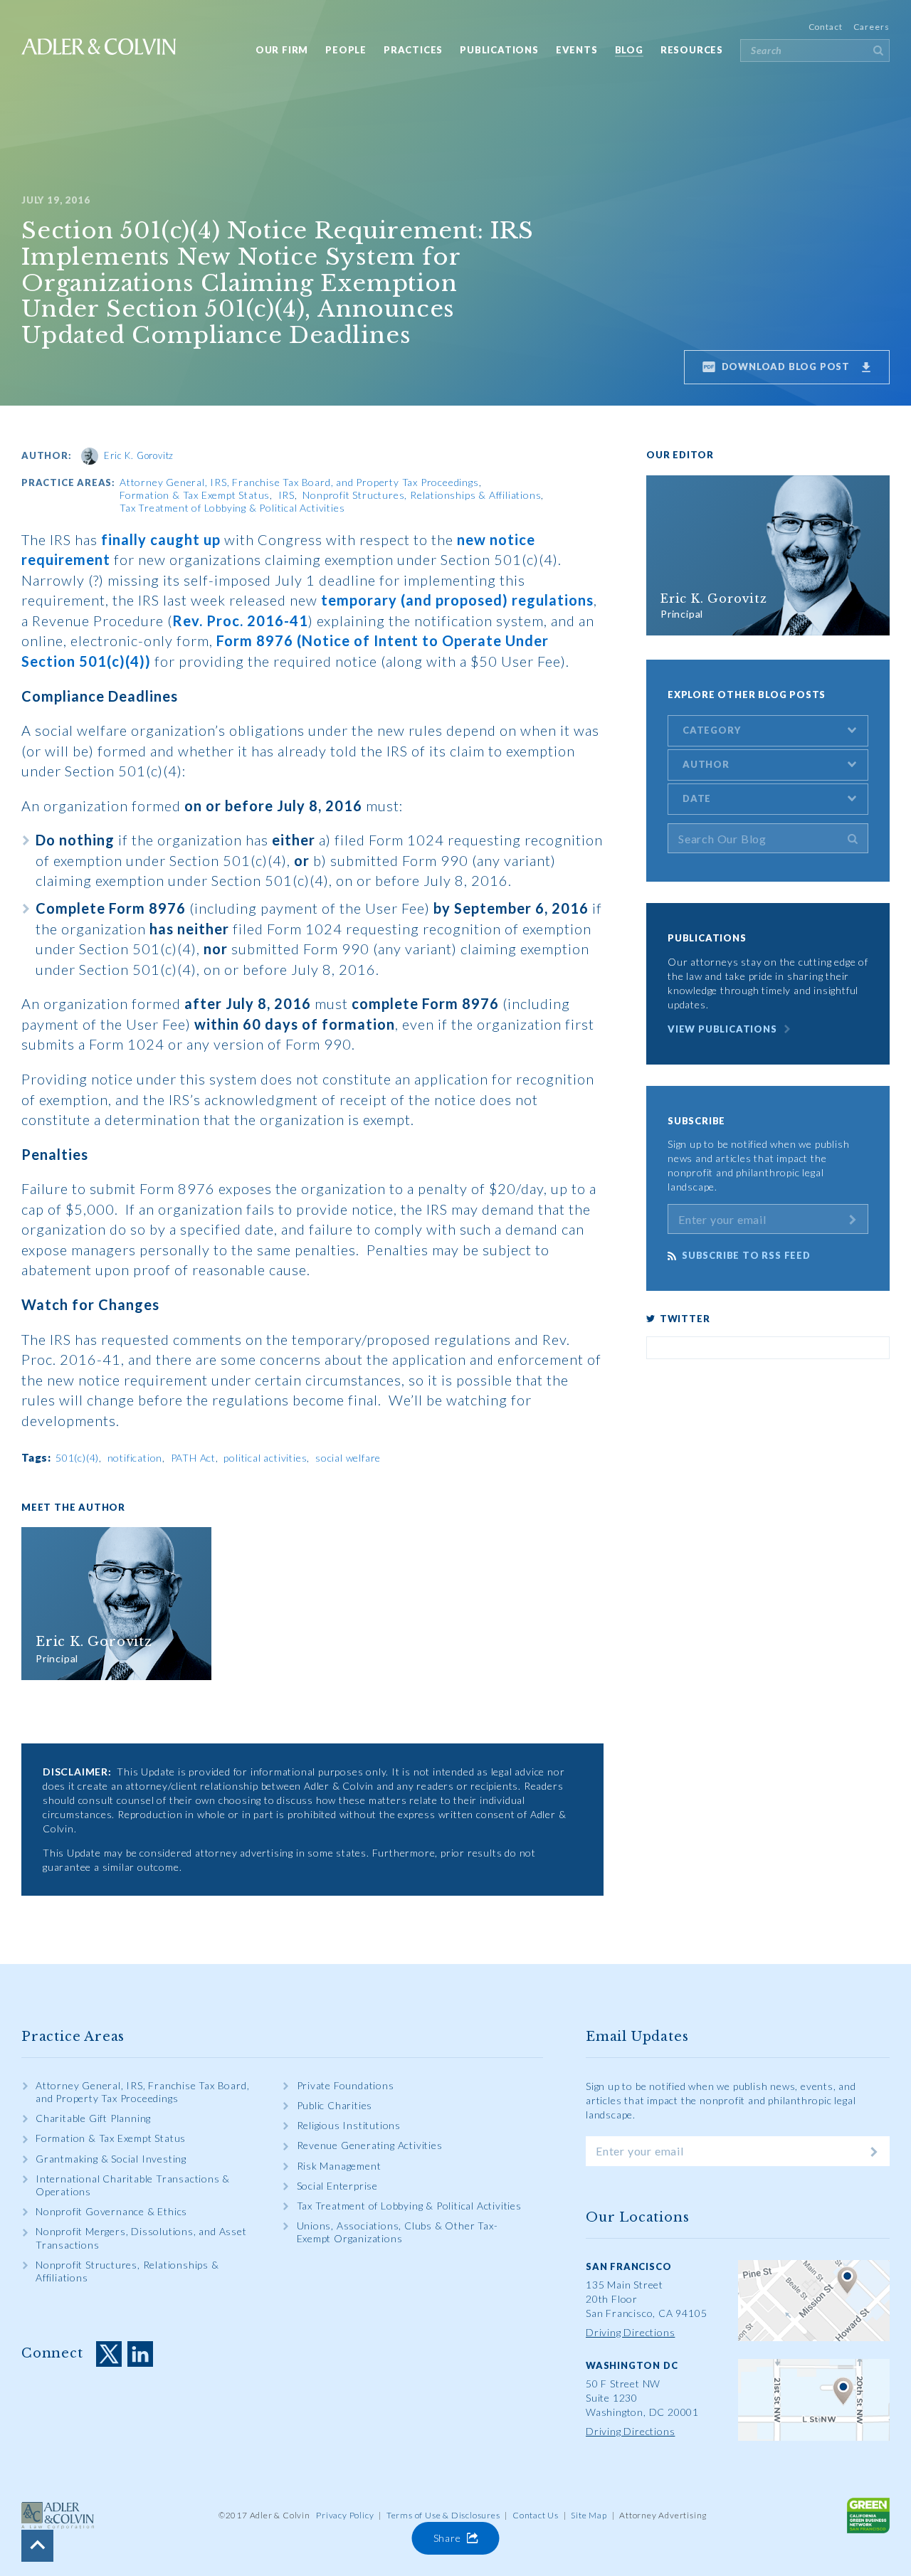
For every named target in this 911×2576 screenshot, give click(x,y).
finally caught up (161, 539)
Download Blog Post (784, 366)
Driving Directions (630, 2332)
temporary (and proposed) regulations (457, 600)
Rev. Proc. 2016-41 (240, 621)
